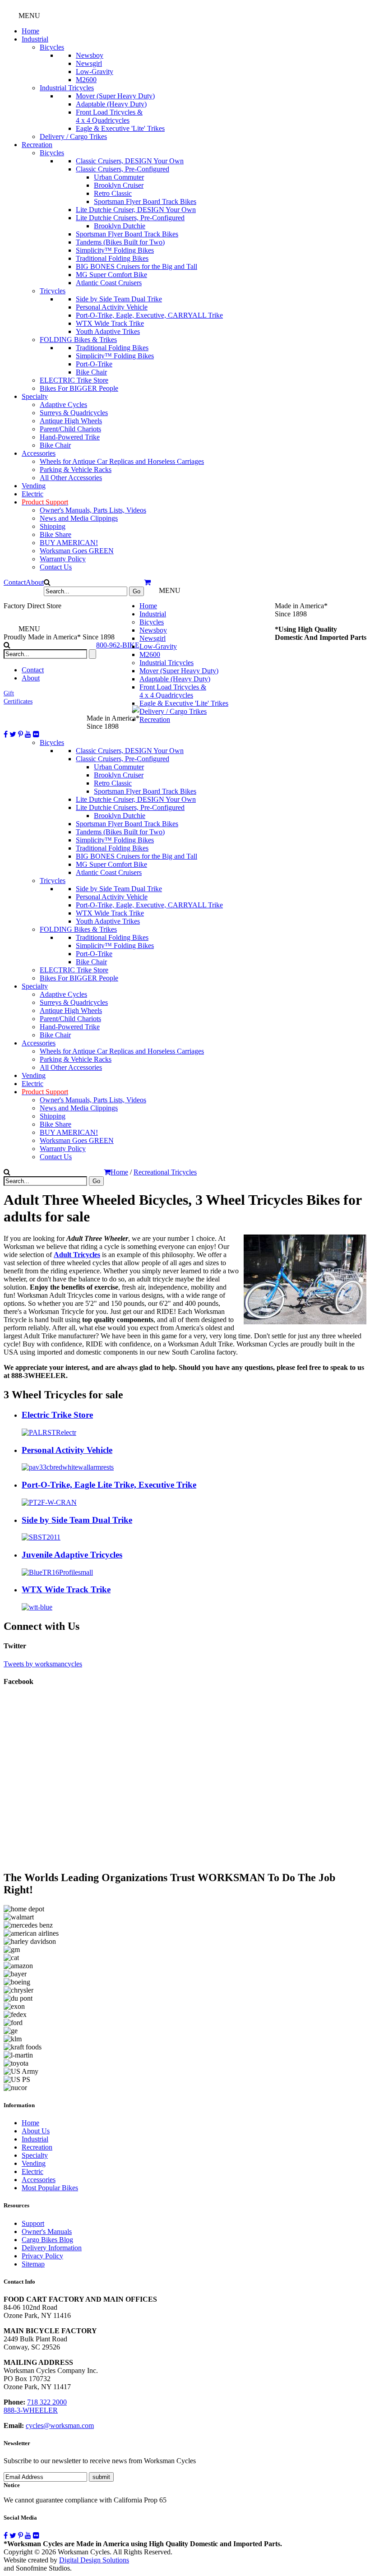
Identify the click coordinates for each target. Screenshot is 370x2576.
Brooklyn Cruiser (119, 185)
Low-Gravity (95, 72)
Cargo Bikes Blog (47, 2240)
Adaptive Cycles (63, 405)
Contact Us (56, 567)
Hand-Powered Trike (70, 437)
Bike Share (55, 534)
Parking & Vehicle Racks (76, 469)
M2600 (86, 80)
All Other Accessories (71, 478)
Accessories (39, 453)
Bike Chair (91, 372)
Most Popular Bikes (50, 2188)
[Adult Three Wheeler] (49, 1502)
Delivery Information (52, 2248)
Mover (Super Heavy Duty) (115, 96)
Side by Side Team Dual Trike (119, 299)
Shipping (53, 526)
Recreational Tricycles (165, 1172)
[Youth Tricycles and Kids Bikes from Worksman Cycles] (57, 1572)
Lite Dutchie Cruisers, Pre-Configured (130, 218)
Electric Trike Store (57, 1415)
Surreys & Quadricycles (74, 413)
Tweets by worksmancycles (43, 1664)
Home (30, 31)
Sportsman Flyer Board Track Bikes (145, 201)
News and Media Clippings (79, 518)
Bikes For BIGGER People (79, 388)
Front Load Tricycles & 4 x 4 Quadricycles (109, 116)
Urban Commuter (119, 177)
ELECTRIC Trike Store (74, 380)
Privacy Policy (42, 2256)
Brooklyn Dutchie (120, 226)
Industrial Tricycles (67, 88)
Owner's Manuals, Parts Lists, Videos (93, 510)
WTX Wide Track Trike (110, 323)
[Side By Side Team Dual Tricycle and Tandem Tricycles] (41, 1537)
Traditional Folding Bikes (112, 258)
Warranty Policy (63, 559)
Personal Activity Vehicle (112, 307)
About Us (36, 2131)
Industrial (35, 39)
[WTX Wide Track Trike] (37, 1607)
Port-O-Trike (94, 364)
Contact (15, 582)
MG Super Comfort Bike (111, 275)
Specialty (35, 396)
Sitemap (33, 2264)
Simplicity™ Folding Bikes (115, 250)
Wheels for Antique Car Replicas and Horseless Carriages (122, 461)
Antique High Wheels (71, 421)
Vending (34, 486)
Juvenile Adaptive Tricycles (72, 1555)
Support (33, 2223)
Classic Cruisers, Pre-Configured (123, 169)
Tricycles (53, 291)
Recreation (37, 145)
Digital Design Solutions (94, 2560)
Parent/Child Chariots (70, 429)
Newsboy (90, 55)
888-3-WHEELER (31, 2410)
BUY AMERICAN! (69, 543)
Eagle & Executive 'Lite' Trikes (120, 128)
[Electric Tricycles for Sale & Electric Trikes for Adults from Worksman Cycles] (49, 1432)
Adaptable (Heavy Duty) (111, 104)
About (35, 582)
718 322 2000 (47, 2402)
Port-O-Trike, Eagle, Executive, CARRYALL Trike (149, 315)
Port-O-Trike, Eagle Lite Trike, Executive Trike (109, 1485)
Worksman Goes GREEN (77, 551)
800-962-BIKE (118, 645)
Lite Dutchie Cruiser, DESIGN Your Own (136, 210)
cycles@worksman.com (60, 2426)
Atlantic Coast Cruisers (109, 283)
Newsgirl (89, 63)
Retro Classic (113, 193)
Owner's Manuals (47, 2231)
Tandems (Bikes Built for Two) (120, 242)
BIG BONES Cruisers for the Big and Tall (136, 266)
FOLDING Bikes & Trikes (78, 340)
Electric (32, 494)
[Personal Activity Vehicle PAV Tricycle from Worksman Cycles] (68, 1467)
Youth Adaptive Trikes (108, 331)
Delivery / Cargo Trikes (73, 136)
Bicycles (52, 47)
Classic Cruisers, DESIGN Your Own (130, 161)
